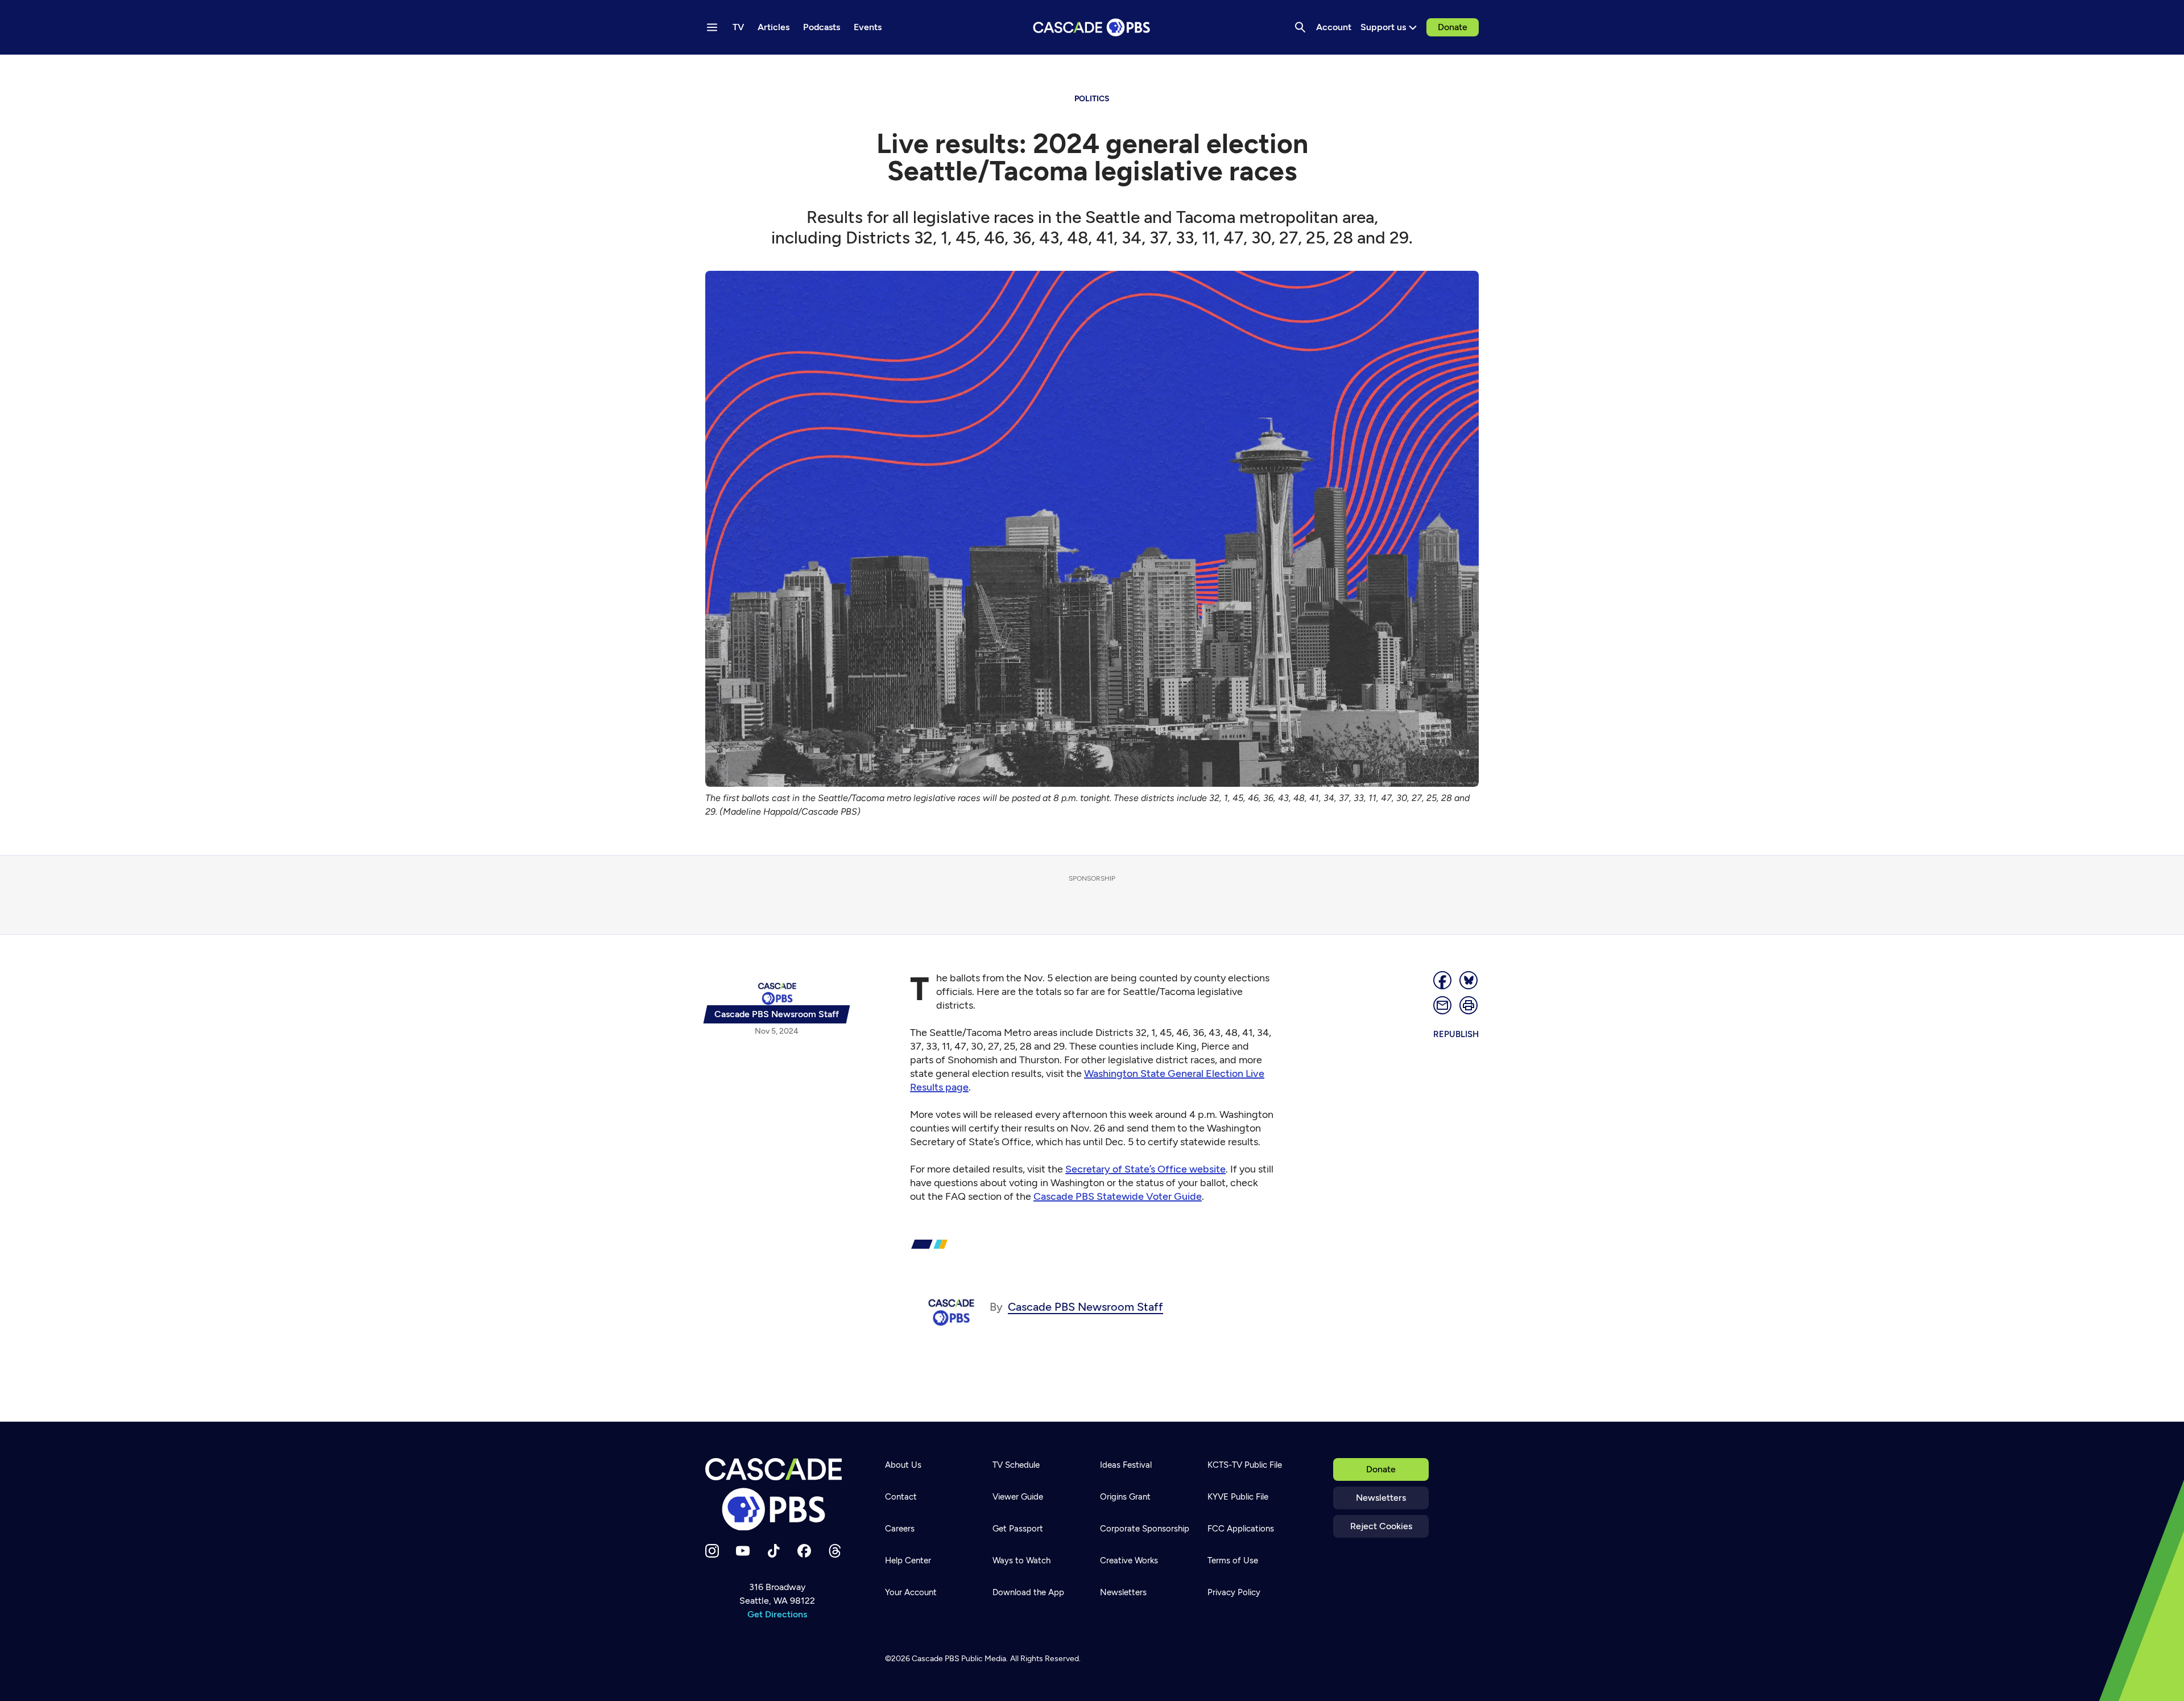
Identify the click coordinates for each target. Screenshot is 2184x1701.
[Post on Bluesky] (1469, 980)
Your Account (911, 1592)
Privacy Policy (1234, 1592)
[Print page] (1469, 1005)
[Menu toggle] (712, 27)
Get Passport (1018, 1529)
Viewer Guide (1018, 1497)
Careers (900, 1529)
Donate (1453, 27)
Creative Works (1129, 1560)
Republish (1456, 1034)
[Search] (1300, 27)
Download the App (1028, 1592)
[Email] (1443, 1005)
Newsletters (1381, 1498)
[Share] (1443, 980)
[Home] (777, 1494)
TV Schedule (1016, 1465)
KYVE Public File (1238, 1497)
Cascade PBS (936, 1659)
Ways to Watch (1021, 1560)
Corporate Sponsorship (1145, 1529)
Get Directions (777, 1614)
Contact (901, 1497)
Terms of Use (1233, 1560)
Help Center (908, 1560)
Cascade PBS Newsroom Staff (1085, 1307)
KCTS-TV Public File (1245, 1465)
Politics (1092, 99)
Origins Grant (1125, 1497)
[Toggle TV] (234, 69)
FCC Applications (1241, 1529)
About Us (903, 1465)
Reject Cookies (1381, 1526)
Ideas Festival (1126, 1465)
